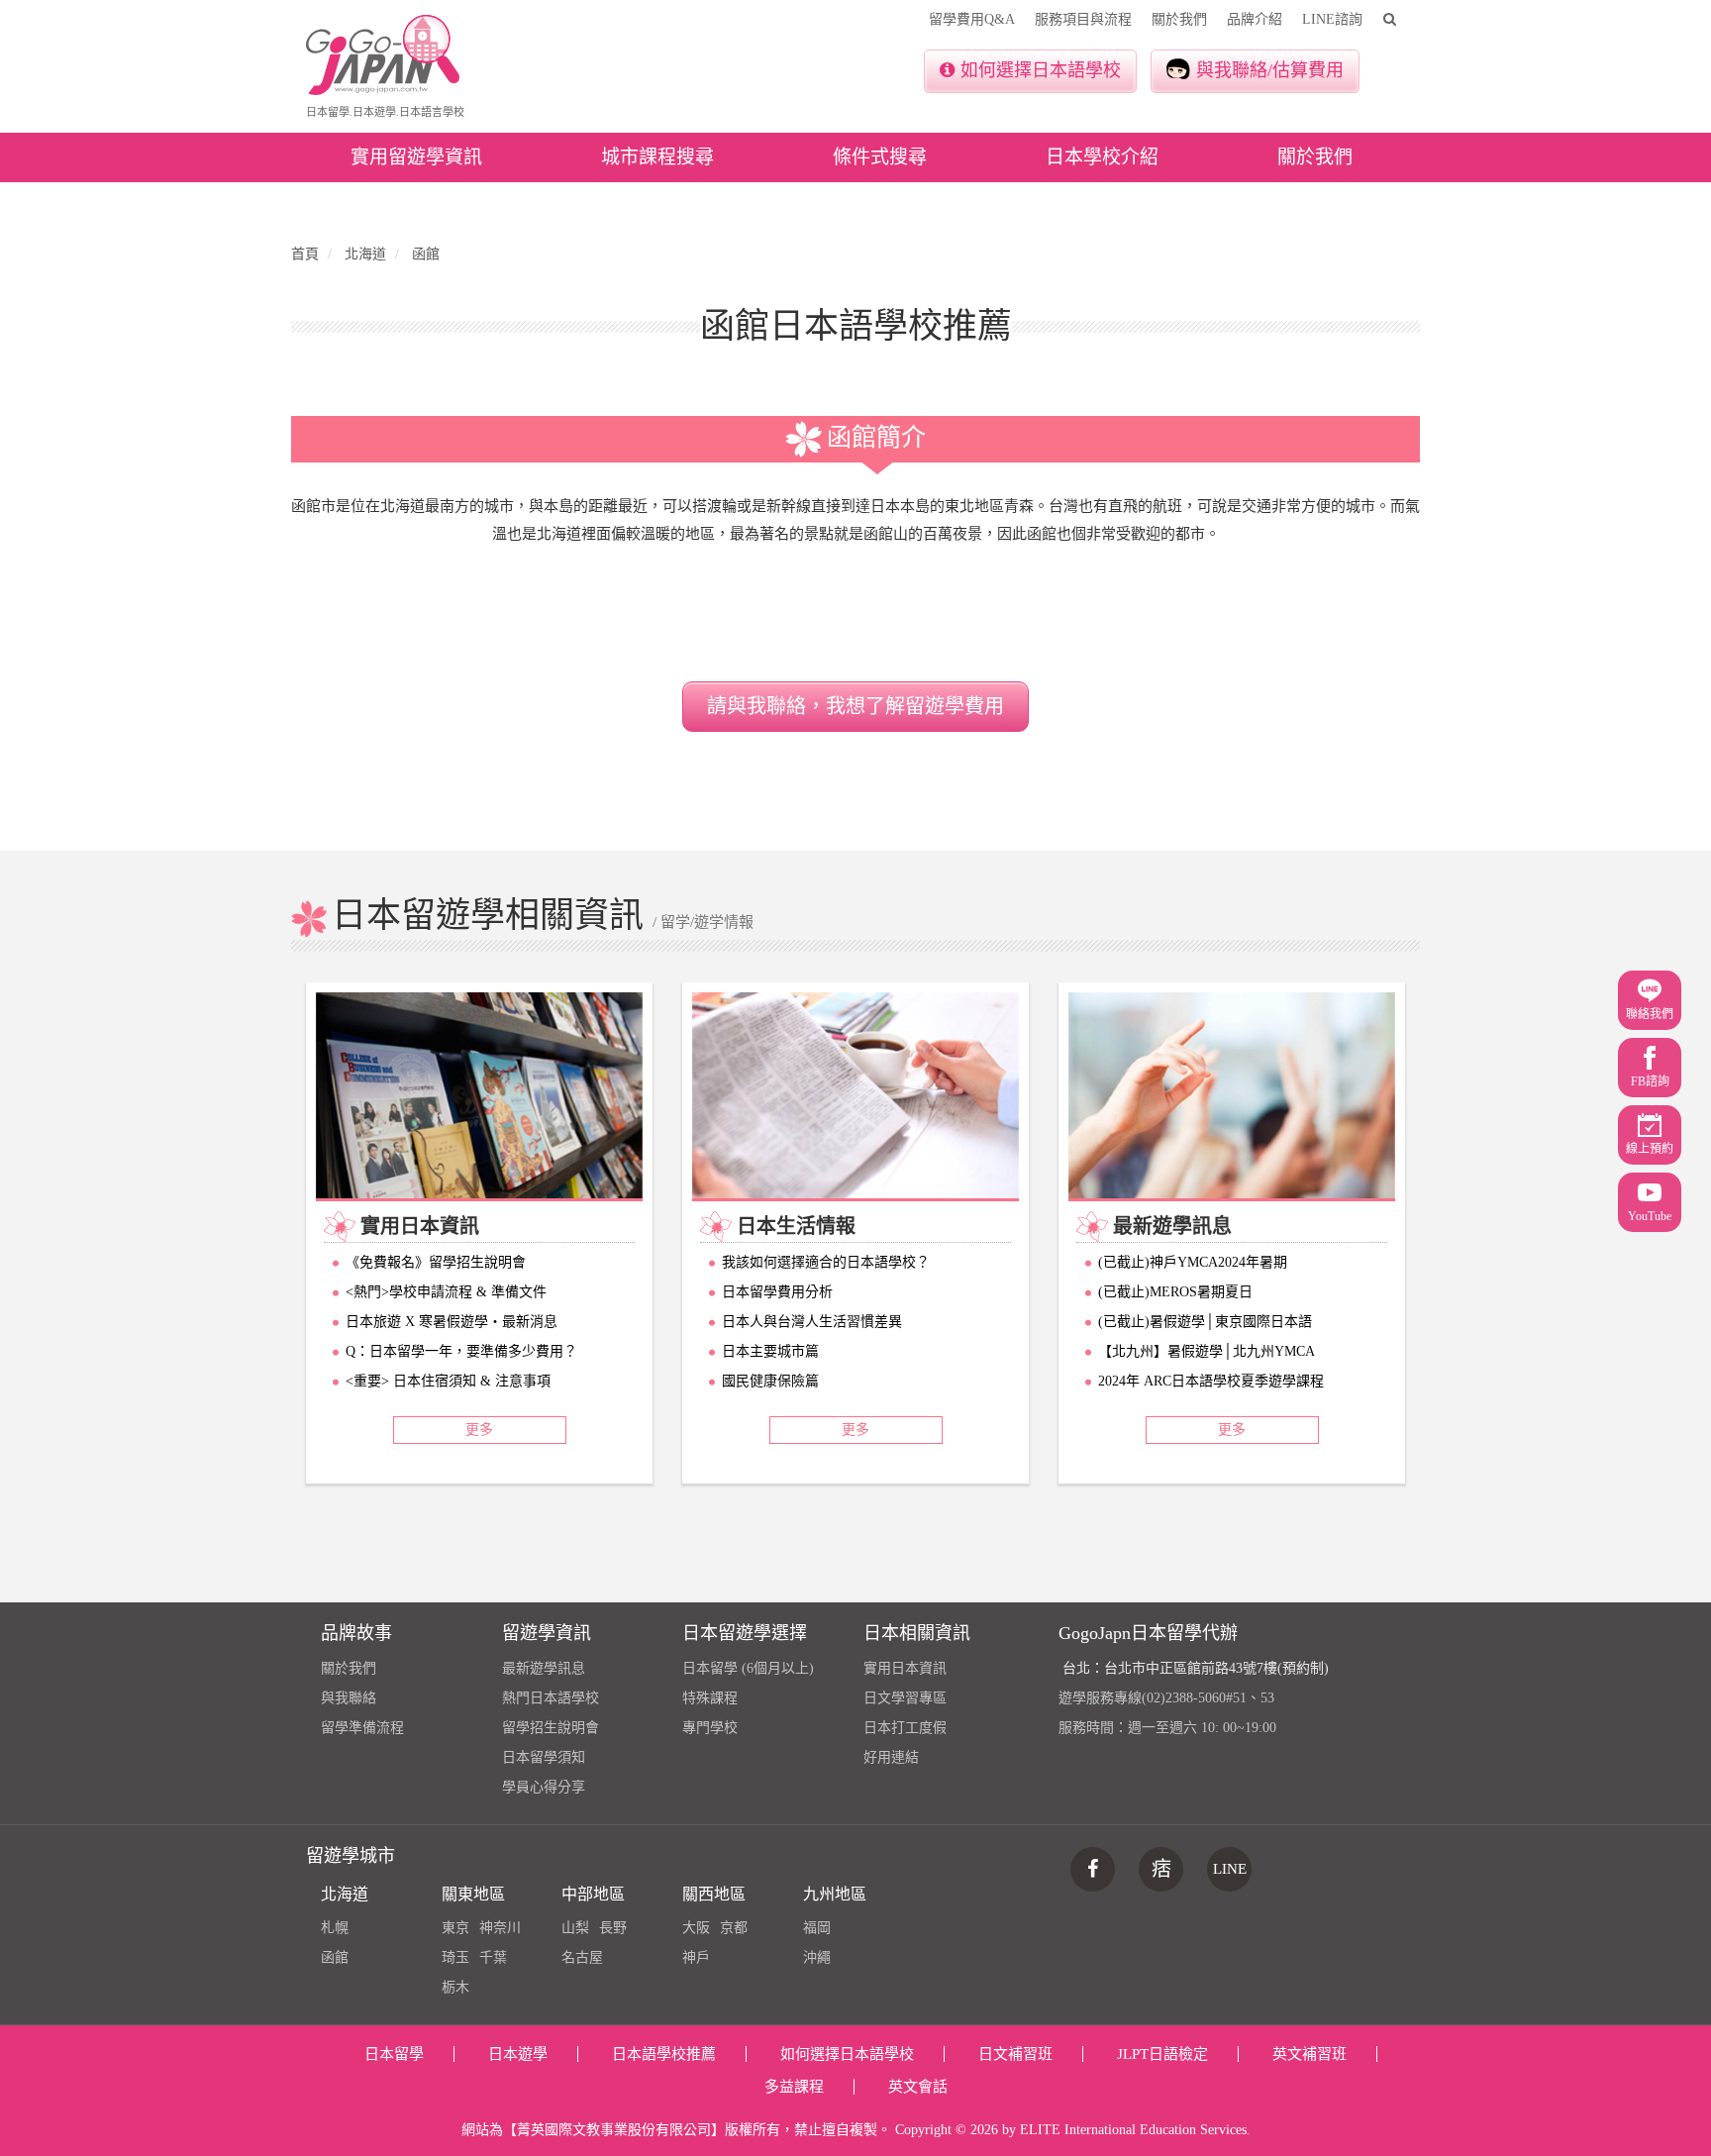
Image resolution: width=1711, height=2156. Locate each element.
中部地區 (593, 1894)
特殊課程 (710, 1698)
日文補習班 (1015, 2054)
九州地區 (835, 1894)
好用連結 (891, 1757)
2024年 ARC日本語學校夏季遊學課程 (1211, 1381)
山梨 (575, 1928)
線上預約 (1650, 1149)
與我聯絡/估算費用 (1270, 70)
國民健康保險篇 (770, 1381)
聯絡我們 (1650, 1014)
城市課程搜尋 (657, 157)
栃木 (455, 1987)
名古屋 (582, 1957)
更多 (479, 1430)
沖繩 (817, 1957)
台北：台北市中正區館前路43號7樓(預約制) (1196, 1668)
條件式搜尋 (880, 157)
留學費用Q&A (972, 19)
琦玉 (455, 1957)
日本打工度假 (905, 1728)
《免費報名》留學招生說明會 (436, 1262)
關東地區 (473, 1894)
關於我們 (1179, 19)
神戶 (696, 1957)
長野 (613, 1928)
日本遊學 (518, 2054)
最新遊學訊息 (544, 1668)
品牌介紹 (1255, 19)
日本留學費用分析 (777, 1292)
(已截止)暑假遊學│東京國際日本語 (1205, 1322)
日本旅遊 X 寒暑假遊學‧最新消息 (452, 1322)
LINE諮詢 (1332, 19)
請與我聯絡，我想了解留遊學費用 (855, 706)
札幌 (335, 1928)
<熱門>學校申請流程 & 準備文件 (446, 1292)
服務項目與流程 (1083, 19)
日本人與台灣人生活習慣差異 (812, 1322)
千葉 (493, 1957)
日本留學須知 (544, 1757)
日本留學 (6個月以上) (748, 1668)
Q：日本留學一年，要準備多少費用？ (461, 1351)
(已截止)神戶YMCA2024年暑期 (1193, 1262)
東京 (455, 1928)
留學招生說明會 (551, 1728)
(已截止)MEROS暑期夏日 (1175, 1292)
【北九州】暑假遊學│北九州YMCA (1207, 1351)
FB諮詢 (1650, 1081)
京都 (734, 1928)
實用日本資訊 (905, 1668)
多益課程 (794, 2087)
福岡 (817, 1928)
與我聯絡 (349, 1698)
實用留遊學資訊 (416, 157)
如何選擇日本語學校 (1041, 70)
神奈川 (500, 1928)
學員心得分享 (544, 1787)
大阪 (696, 1928)
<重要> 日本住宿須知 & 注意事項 (448, 1381)
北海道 (345, 1894)
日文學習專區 (905, 1698)
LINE (1230, 1869)
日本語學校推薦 (664, 2054)
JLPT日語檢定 (1162, 2054)
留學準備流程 (362, 1728)
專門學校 (710, 1728)
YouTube (1650, 1216)
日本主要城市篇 (770, 1351)
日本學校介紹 (1102, 157)
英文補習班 (1309, 2054)
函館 (335, 1957)
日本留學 (394, 2054)
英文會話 (918, 2087)
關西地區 (714, 1894)
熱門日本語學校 (551, 1698)
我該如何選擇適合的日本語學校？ (826, 1262)
